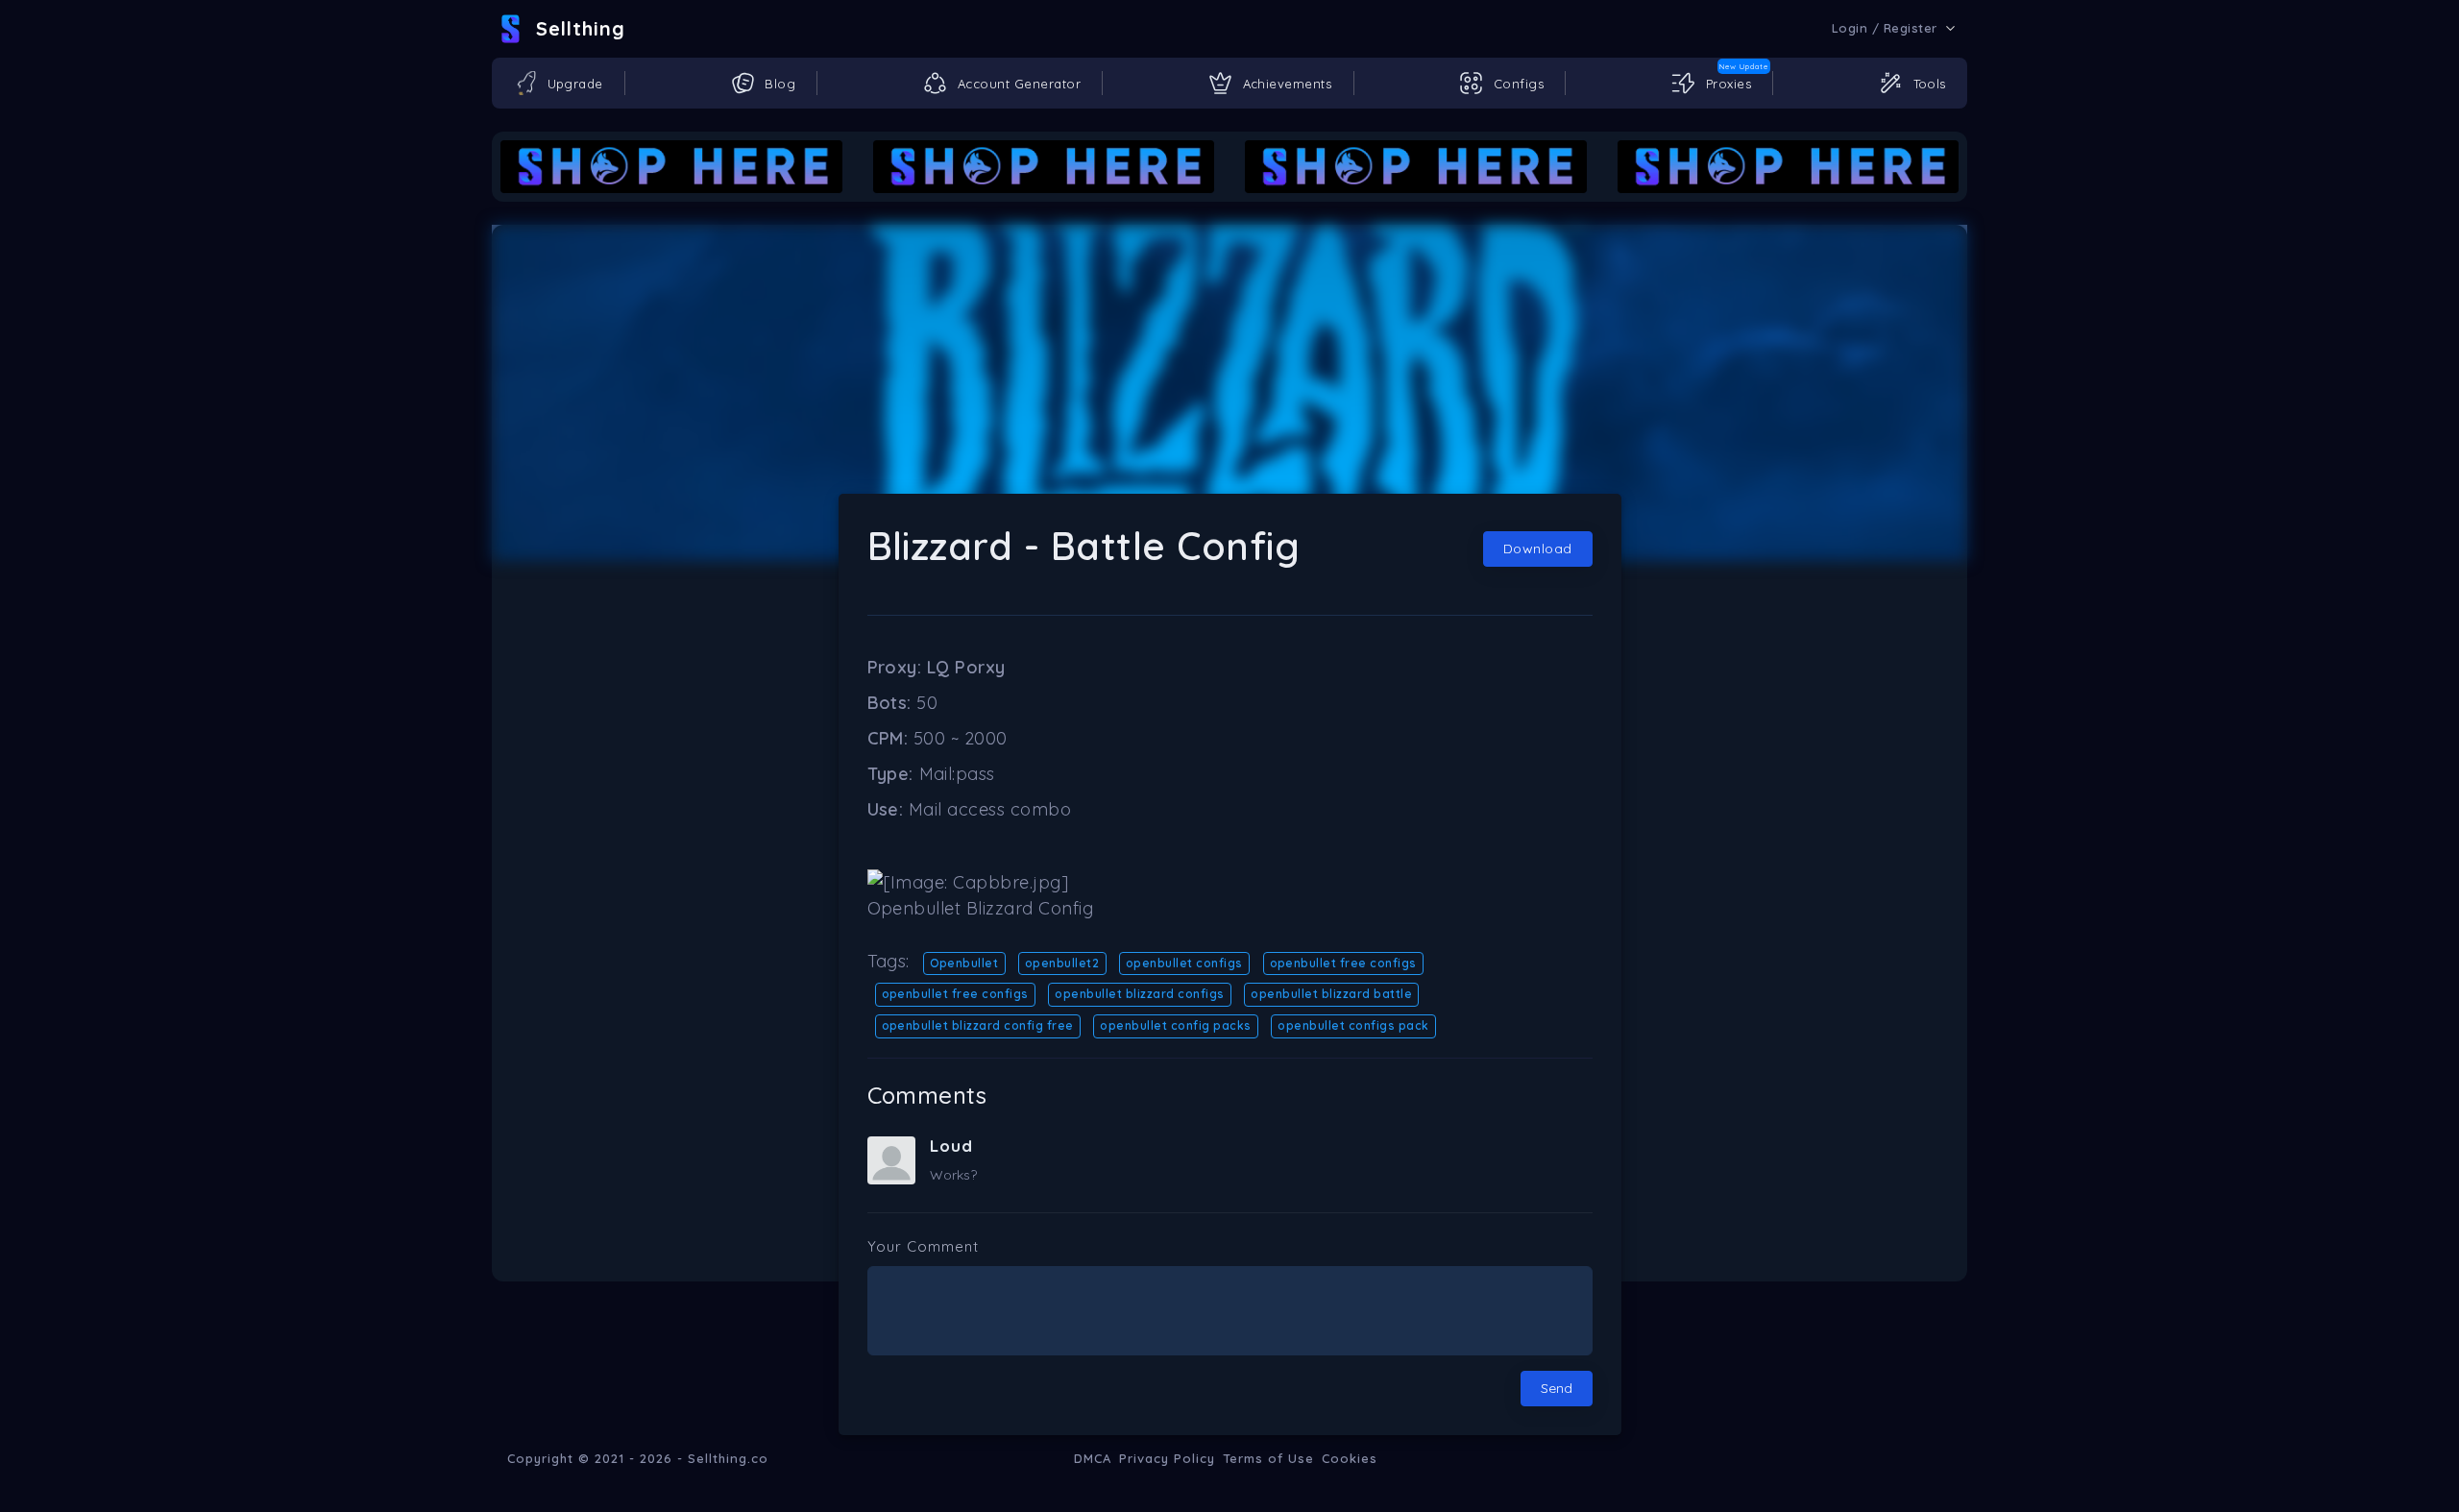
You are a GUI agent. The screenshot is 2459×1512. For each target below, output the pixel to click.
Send (1557, 1388)
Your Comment (923, 1246)
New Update (1744, 66)
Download (1538, 549)
